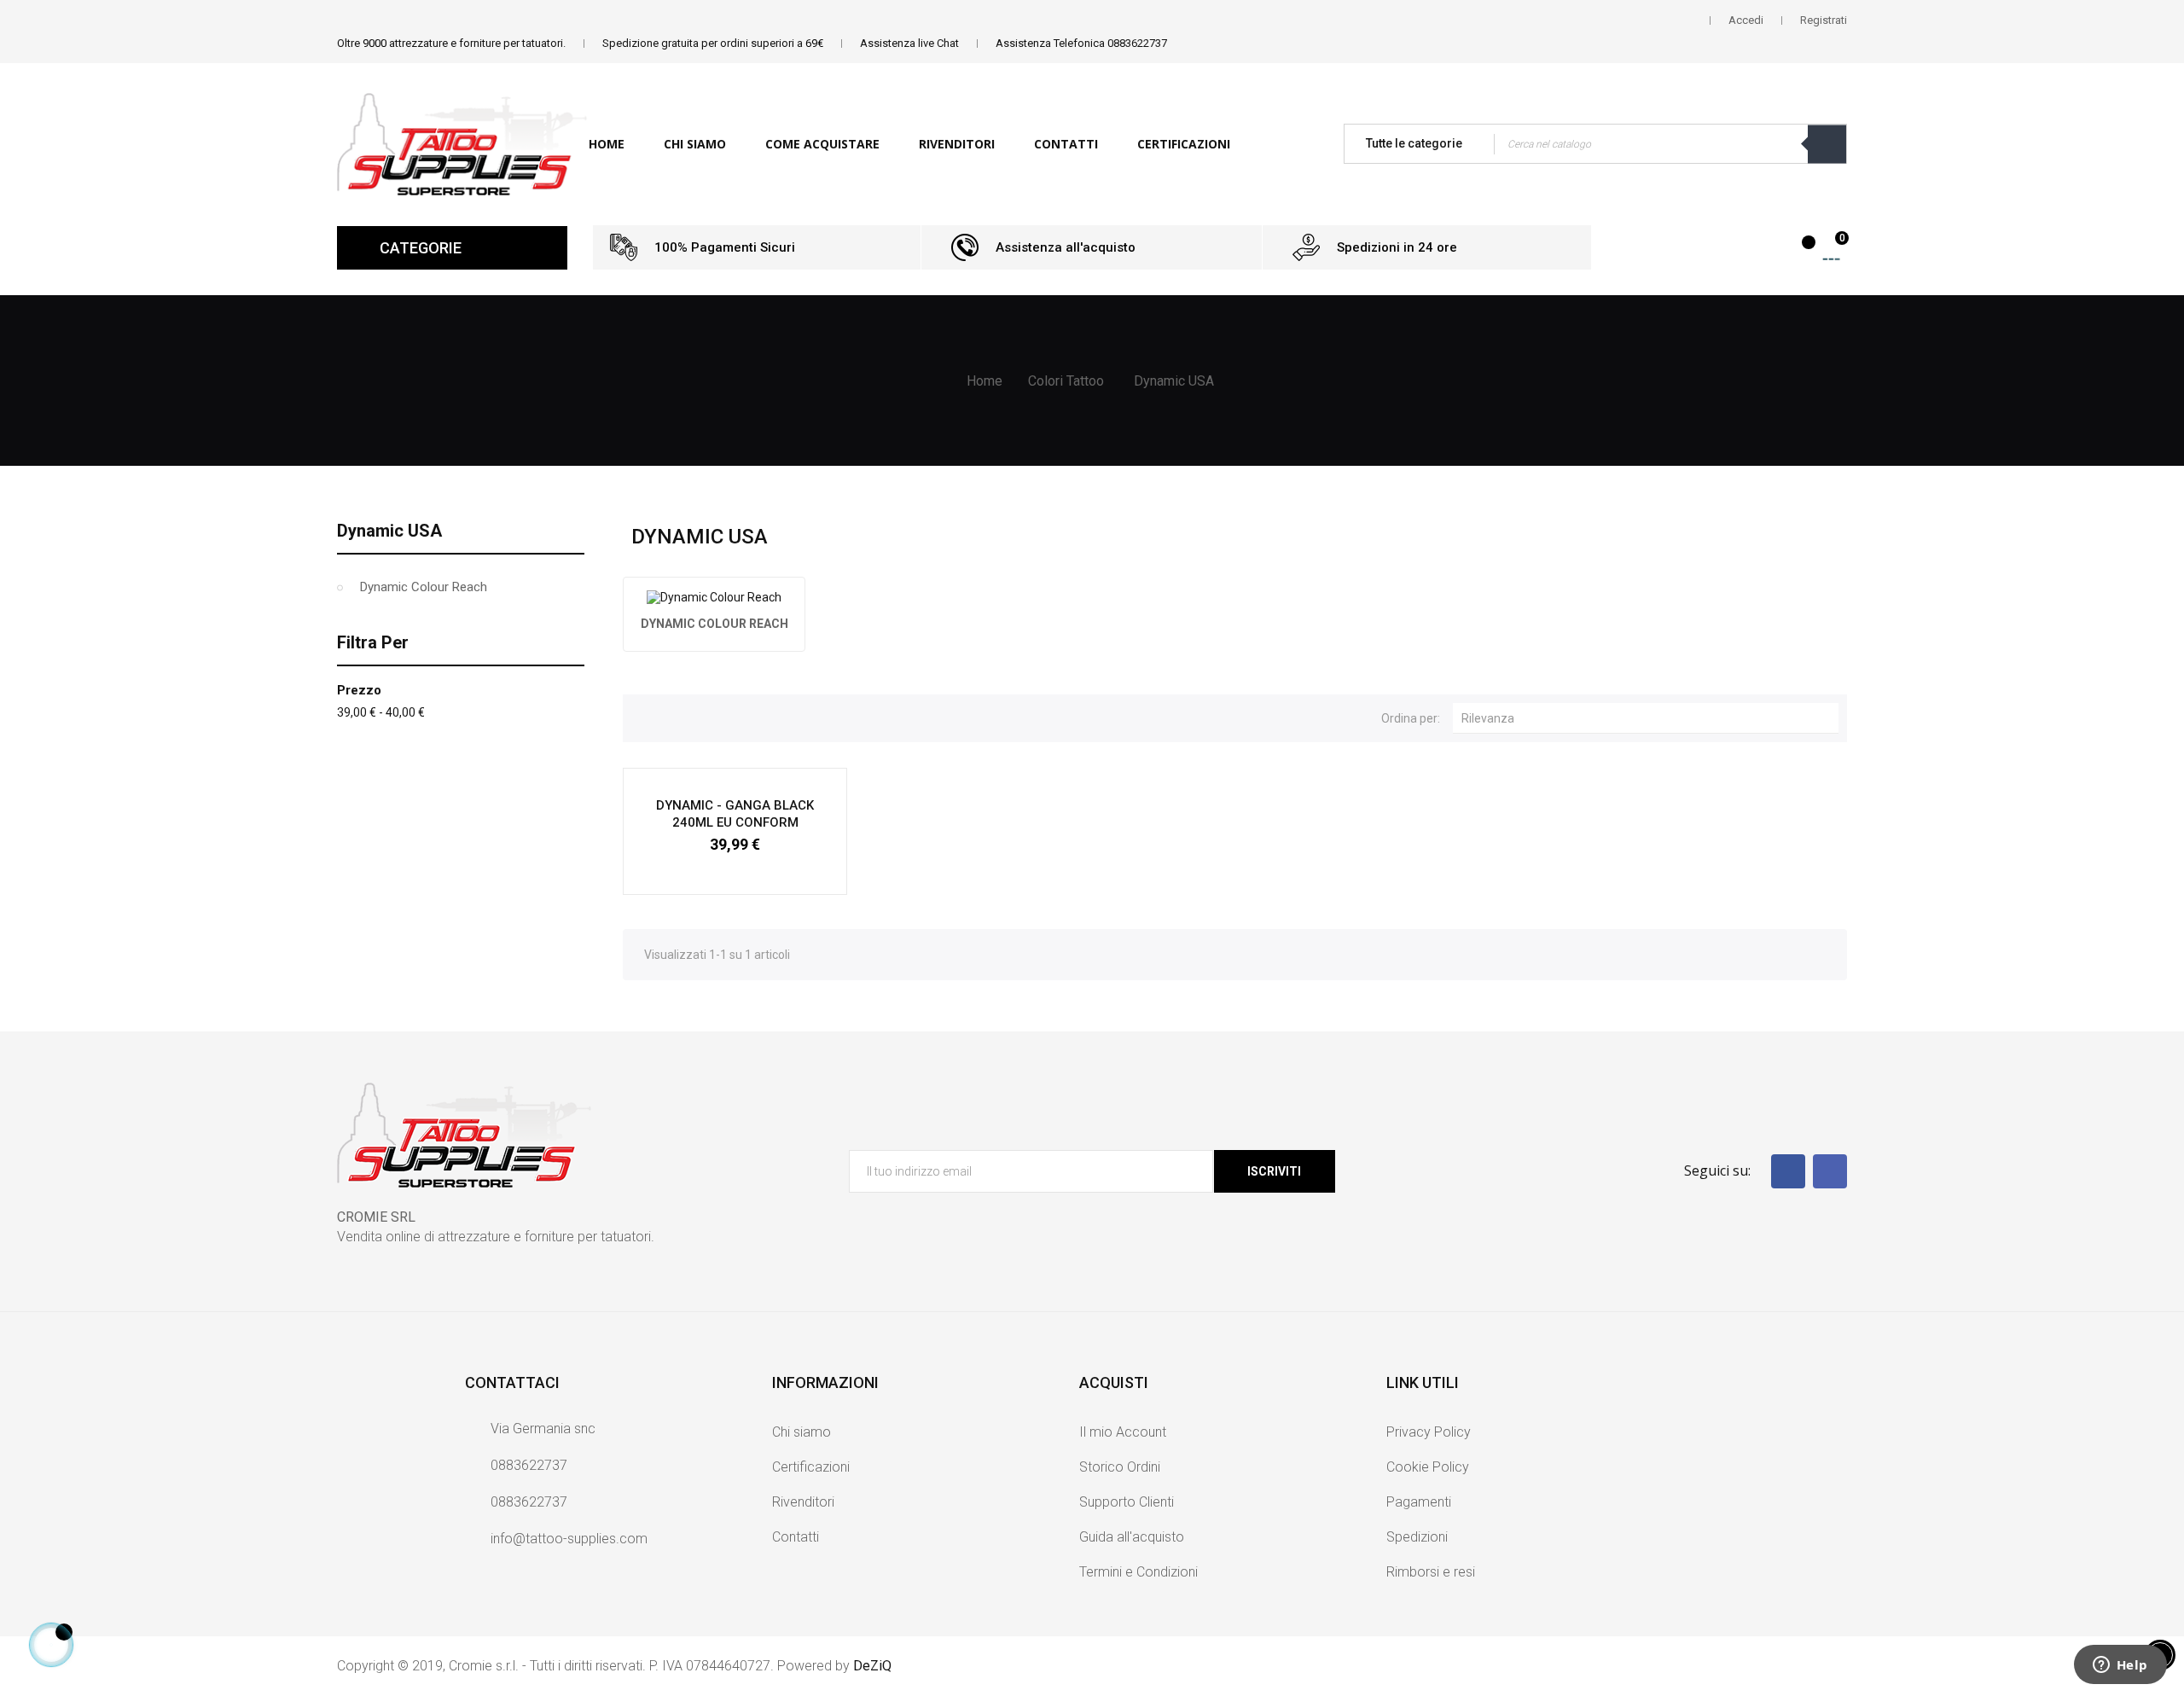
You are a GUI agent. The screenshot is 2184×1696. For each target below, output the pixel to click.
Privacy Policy (1429, 1432)
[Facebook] (1788, 1171)
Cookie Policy (1428, 1467)
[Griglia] (644, 716)
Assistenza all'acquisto (1066, 247)
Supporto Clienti (1127, 1502)
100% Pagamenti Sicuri (725, 247)
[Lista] (672, 716)
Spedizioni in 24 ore (1397, 247)
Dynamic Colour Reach (424, 587)
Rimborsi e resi (1431, 1572)
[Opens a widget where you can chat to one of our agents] (2120, 1666)
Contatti (796, 1537)
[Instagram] (1830, 1171)
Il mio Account (1123, 1432)
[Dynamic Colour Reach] (714, 597)
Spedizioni (1417, 1537)
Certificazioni (811, 1467)
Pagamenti (1419, 1502)
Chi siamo (802, 1432)
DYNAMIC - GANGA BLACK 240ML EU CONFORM (735, 814)
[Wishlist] (1799, 251)
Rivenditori (803, 1502)
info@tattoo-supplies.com (569, 1539)
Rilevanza (1650, 717)
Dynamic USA (389, 531)
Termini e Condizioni (1138, 1572)
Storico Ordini (1120, 1467)
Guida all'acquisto (1132, 1537)
